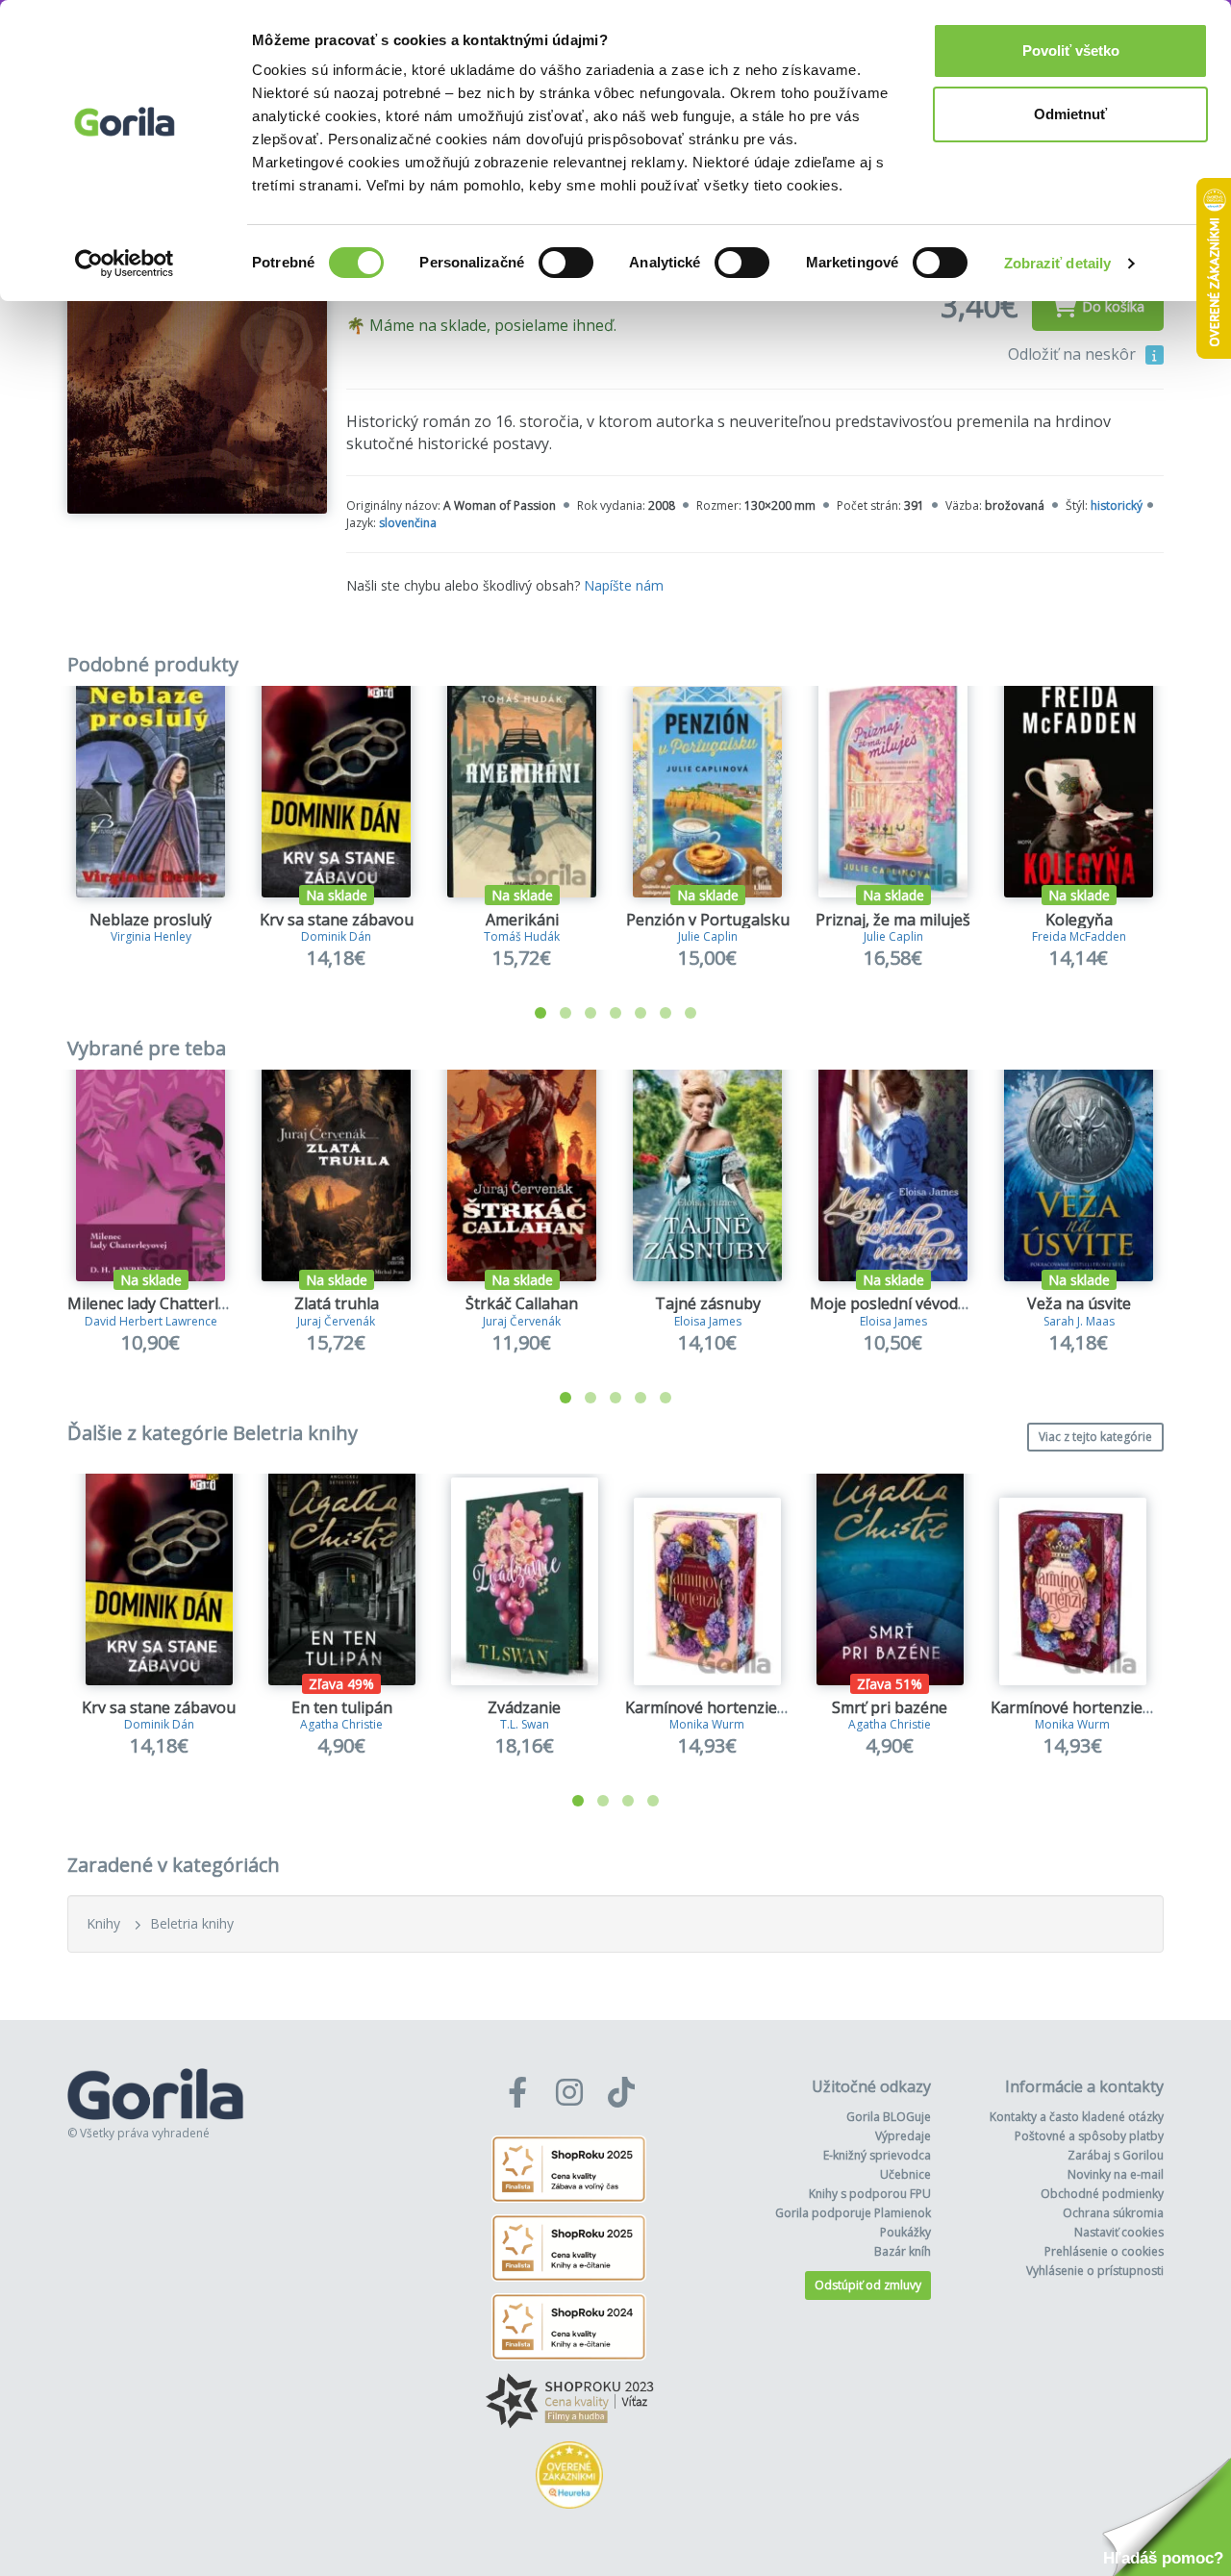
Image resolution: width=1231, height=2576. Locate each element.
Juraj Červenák (336, 1321)
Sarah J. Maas (1079, 1321)
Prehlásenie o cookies (1104, 2251)
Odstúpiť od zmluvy (868, 2285)
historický (1117, 505)
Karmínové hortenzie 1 (707, 1707)
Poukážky (905, 2232)
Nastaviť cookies (1119, 2232)
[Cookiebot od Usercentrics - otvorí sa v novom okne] (125, 264)
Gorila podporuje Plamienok (853, 2213)
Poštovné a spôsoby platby (1089, 2136)
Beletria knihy (192, 1923)
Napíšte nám (624, 585)
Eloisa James (708, 1321)
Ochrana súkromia (1113, 2213)
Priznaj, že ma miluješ (893, 920)
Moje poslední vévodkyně (901, 1303)
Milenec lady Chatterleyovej (166, 1303)
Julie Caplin (708, 936)
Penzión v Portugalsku (708, 920)
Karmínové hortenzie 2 (1073, 1707)
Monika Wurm (707, 1724)
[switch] (566, 263)
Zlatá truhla (337, 1303)
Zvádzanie (524, 1707)
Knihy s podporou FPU (870, 2194)
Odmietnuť (1070, 114)
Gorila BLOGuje (889, 2117)
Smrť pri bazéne (890, 1707)
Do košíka (1113, 306)
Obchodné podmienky (1102, 2194)
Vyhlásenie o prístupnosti (1095, 2271)
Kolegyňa (1079, 920)
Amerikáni (522, 920)
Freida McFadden (1079, 936)
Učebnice (905, 2174)
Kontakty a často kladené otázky (1077, 2117)
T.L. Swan (525, 1724)
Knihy (103, 1923)
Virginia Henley (151, 936)
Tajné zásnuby (708, 1303)
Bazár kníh (903, 2251)
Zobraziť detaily (1058, 263)
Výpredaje (903, 2136)
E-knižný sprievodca (877, 2155)
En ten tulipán (342, 1707)
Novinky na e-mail (1116, 2174)
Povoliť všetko (1071, 51)
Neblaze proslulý (151, 920)
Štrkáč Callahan (522, 1303)
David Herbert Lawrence (151, 1321)
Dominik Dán (336, 936)
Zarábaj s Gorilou (1116, 2155)
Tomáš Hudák (522, 936)
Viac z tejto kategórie (1095, 1437)
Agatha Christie (341, 1724)
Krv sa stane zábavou (337, 920)
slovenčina (408, 523)
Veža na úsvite (1079, 1303)
